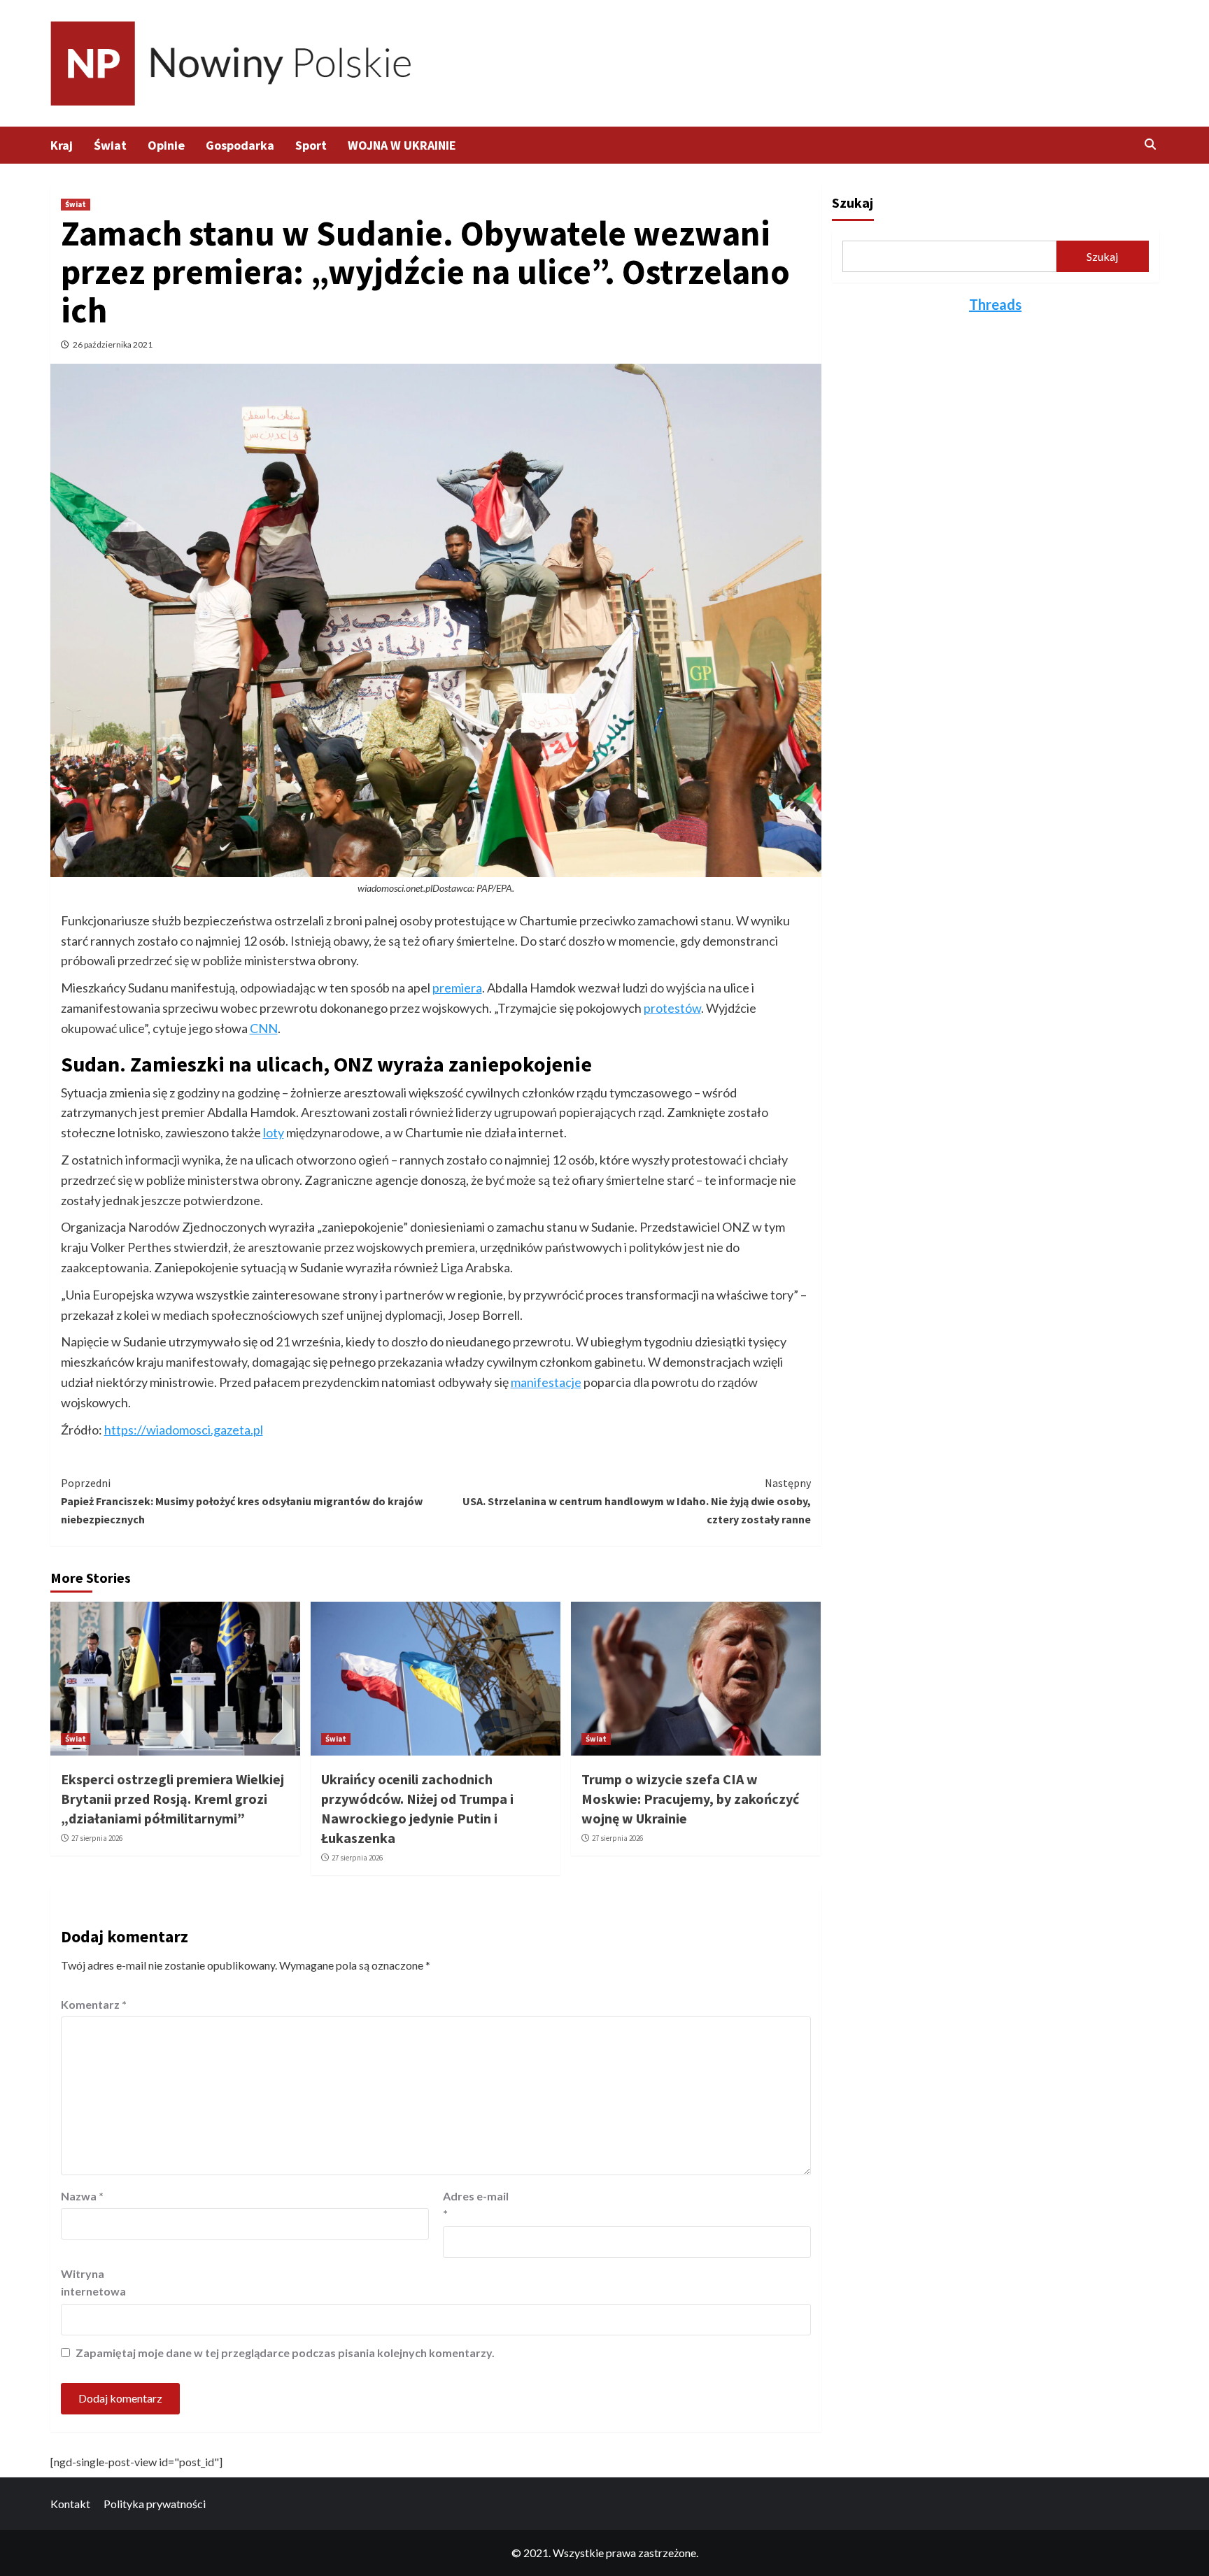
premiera (457, 988)
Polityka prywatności (155, 2504)
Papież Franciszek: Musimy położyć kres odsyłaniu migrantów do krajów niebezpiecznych (242, 1501)
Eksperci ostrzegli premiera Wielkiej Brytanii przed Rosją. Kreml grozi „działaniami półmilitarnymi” (172, 1799)
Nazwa (82, 2196)
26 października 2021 (113, 344)
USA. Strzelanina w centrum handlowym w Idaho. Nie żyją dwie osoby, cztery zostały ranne (637, 1501)
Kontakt (70, 2504)
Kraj (62, 145)
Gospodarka (240, 145)
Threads (995, 304)
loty (274, 1132)
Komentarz (94, 2004)
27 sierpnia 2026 (97, 1838)
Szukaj (853, 202)
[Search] (1151, 144)
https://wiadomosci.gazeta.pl (184, 1430)
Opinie (166, 145)
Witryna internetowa (93, 2283)
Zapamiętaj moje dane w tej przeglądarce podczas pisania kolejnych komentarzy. (285, 2353)
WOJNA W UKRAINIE (402, 145)
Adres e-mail (476, 2205)
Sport (311, 145)
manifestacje (546, 1382)
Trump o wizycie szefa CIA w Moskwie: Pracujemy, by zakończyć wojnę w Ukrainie (690, 1799)
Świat (110, 145)
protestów (672, 1008)
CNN (264, 1028)
